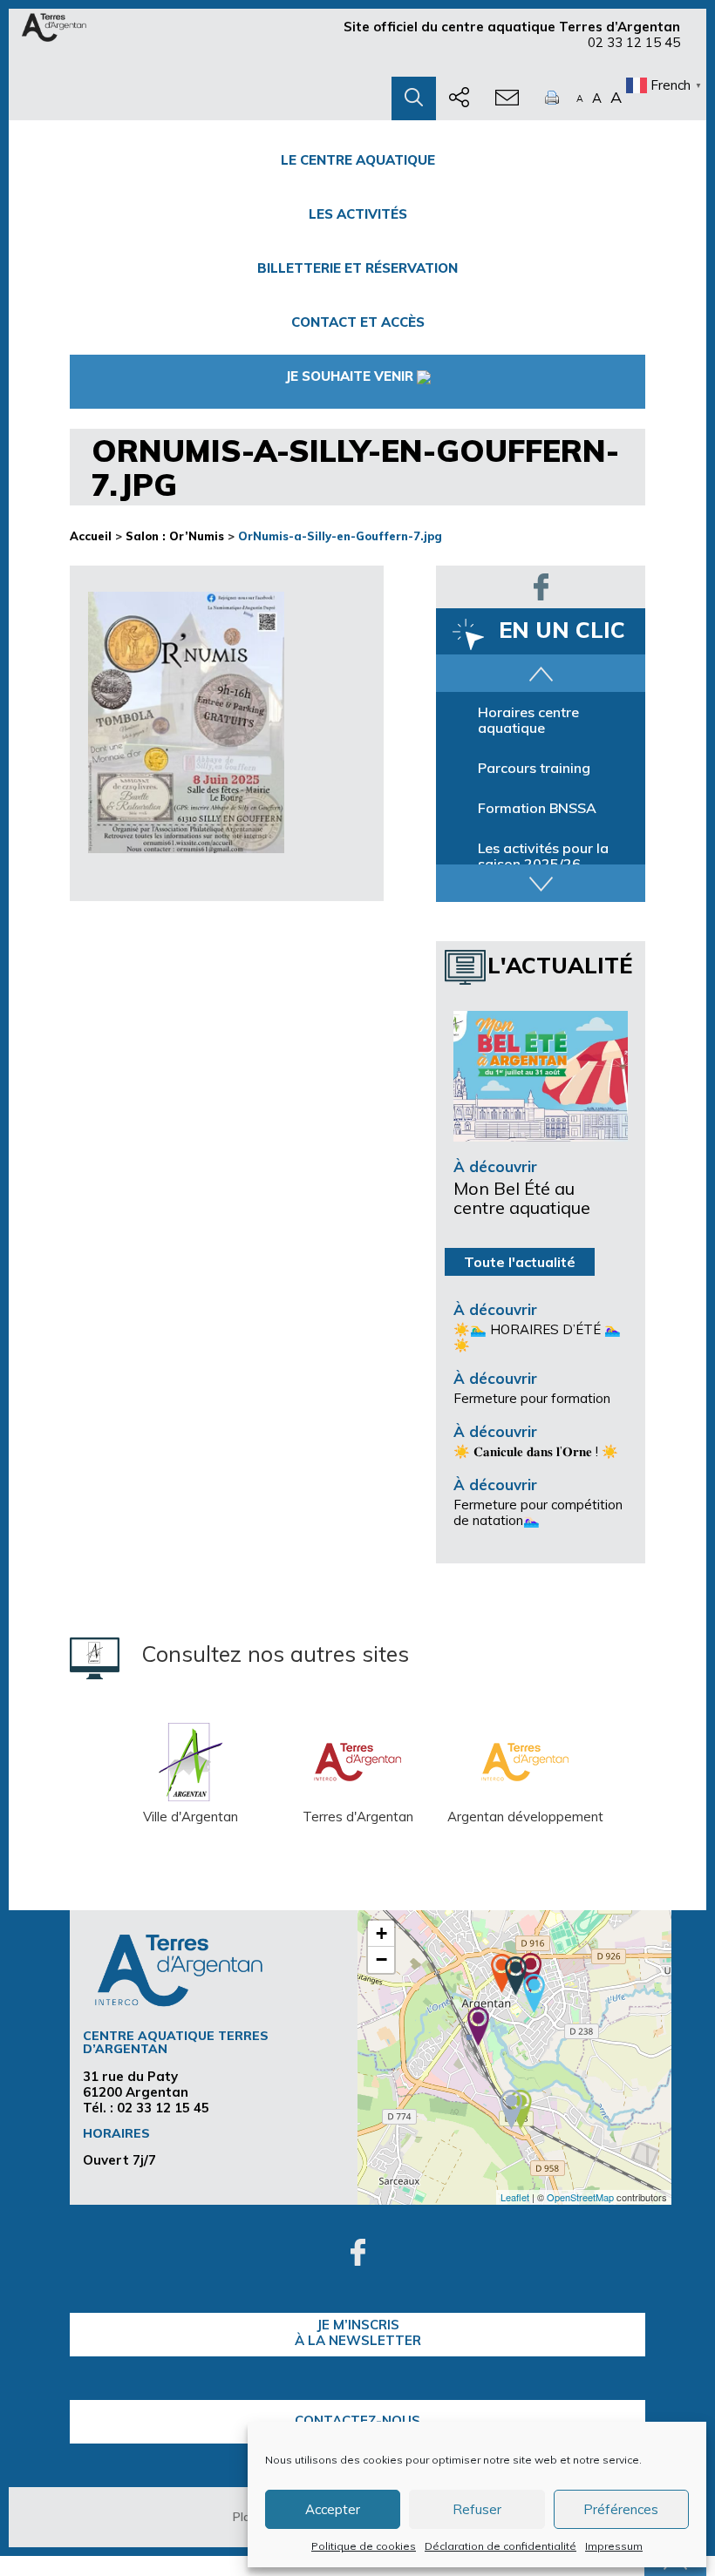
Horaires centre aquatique (528, 720)
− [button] (381, 1959)
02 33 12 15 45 (634, 42)
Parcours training (534, 768)
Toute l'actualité (520, 1262)
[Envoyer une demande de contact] (507, 98)
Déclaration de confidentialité (500, 2546)
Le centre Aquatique (358, 160)
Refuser (477, 2509)
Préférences (621, 2509)
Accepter (333, 2509)
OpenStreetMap (580, 2197)
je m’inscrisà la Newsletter (358, 2332)
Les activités (358, 214)
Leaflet (515, 2197)
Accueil (91, 536)
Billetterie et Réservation (357, 268)
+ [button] (381, 1933)
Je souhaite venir (349, 376)
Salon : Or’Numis (175, 536)
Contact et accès (358, 322)
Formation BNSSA (537, 808)
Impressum (614, 2546)
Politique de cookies (364, 2546)
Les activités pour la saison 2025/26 (543, 856)
